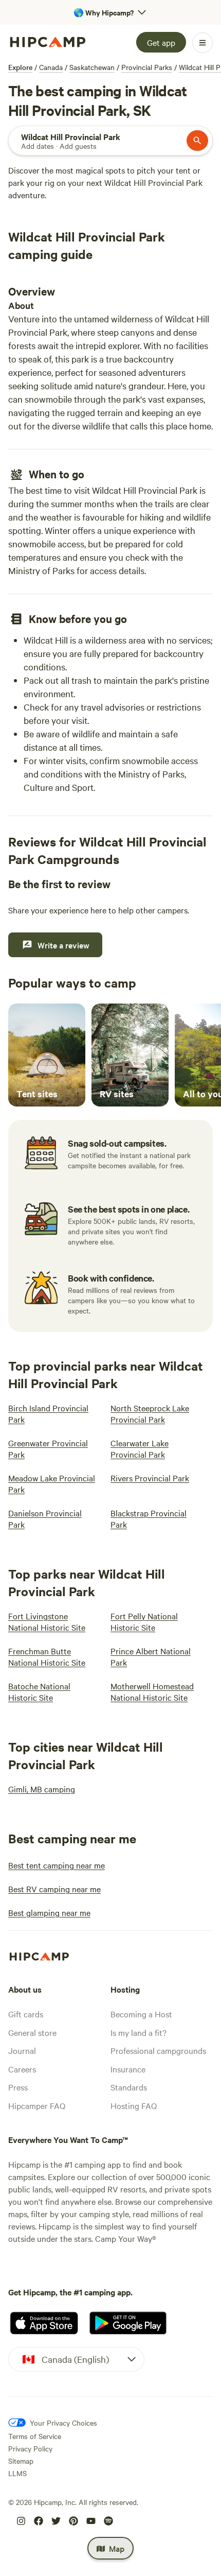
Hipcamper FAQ (37, 2105)
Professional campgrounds (158, 2050)
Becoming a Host (141, 2014)
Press (18, 2087)
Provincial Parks (147, 67)
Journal (22, 2050)
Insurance (128, 2069)
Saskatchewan (92, 67)
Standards (129, 2087)
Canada (51, 67)
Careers (22, 2069)
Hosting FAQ (134, 2105)
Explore (20, 67)
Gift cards (26, 2014)
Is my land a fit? (139, 2032)
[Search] (197, 141)
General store (32, 2032)
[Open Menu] (202, 43)
